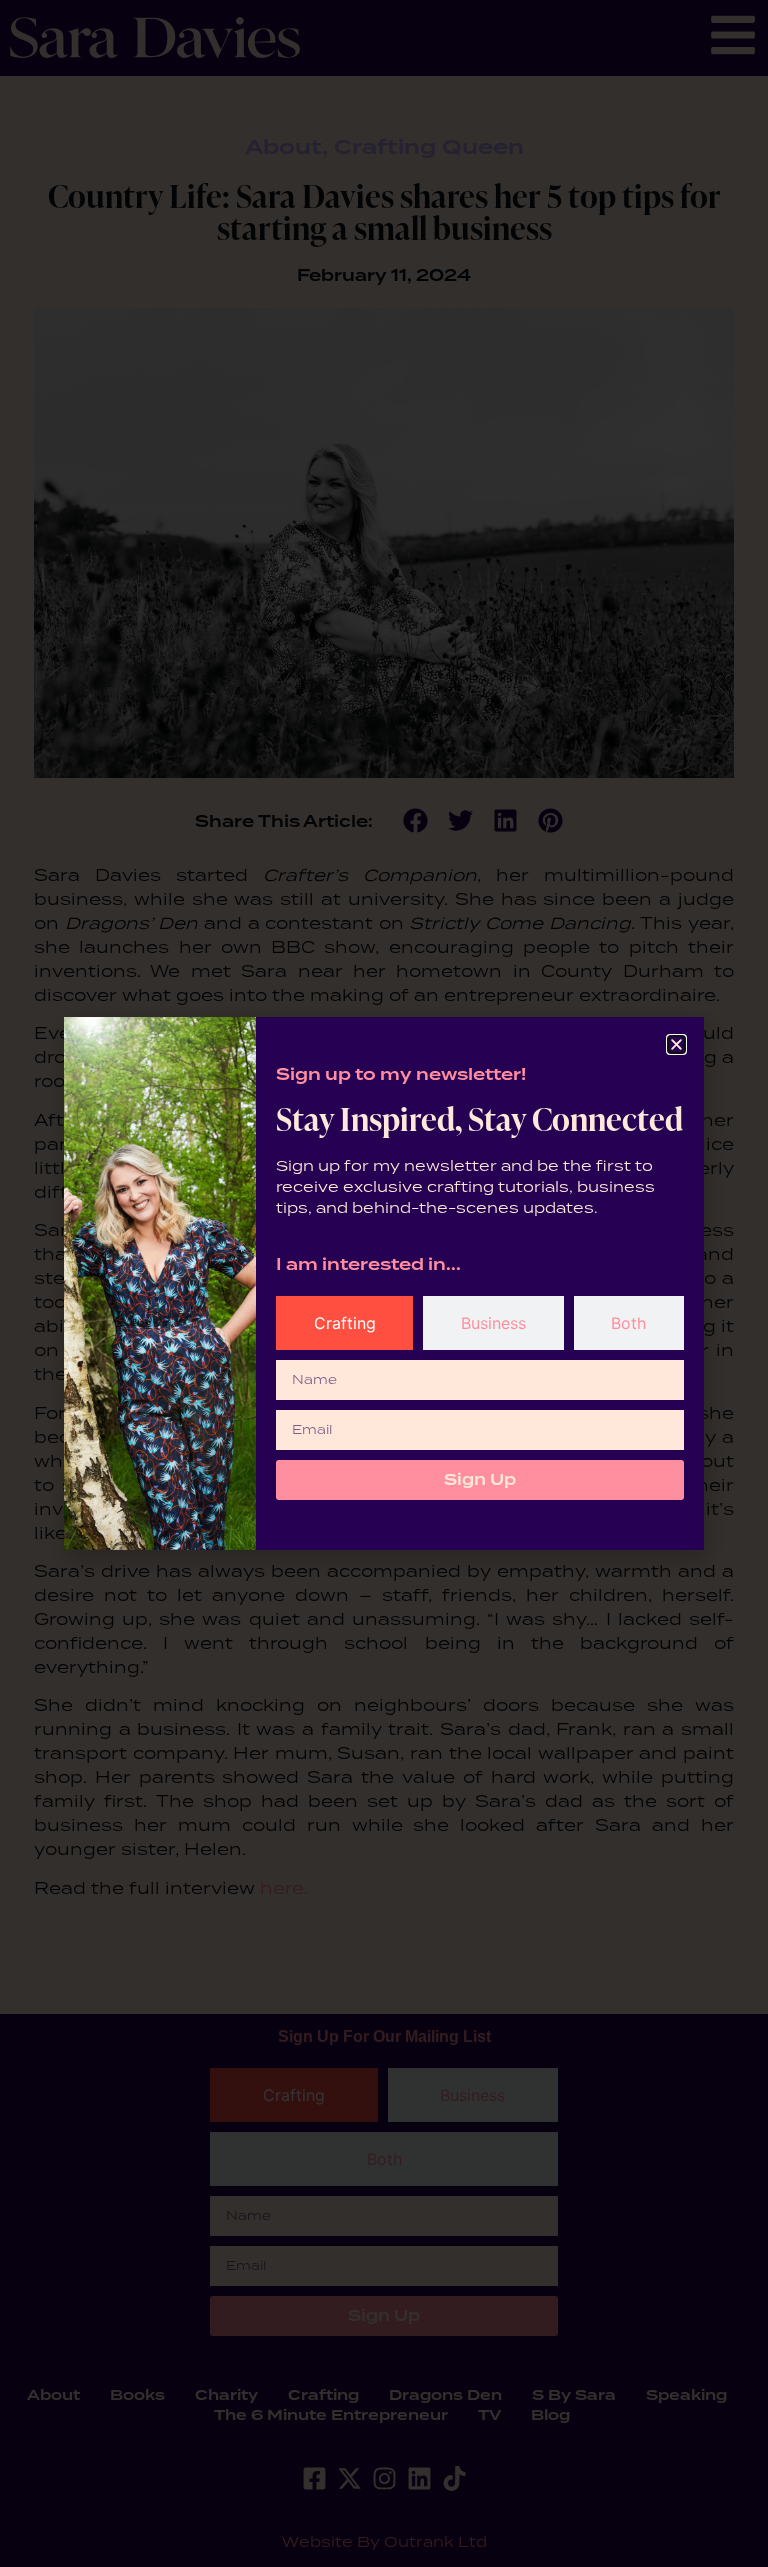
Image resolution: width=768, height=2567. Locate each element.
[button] (676, 1044)
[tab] (344, 1323)
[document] (384, 1283)
